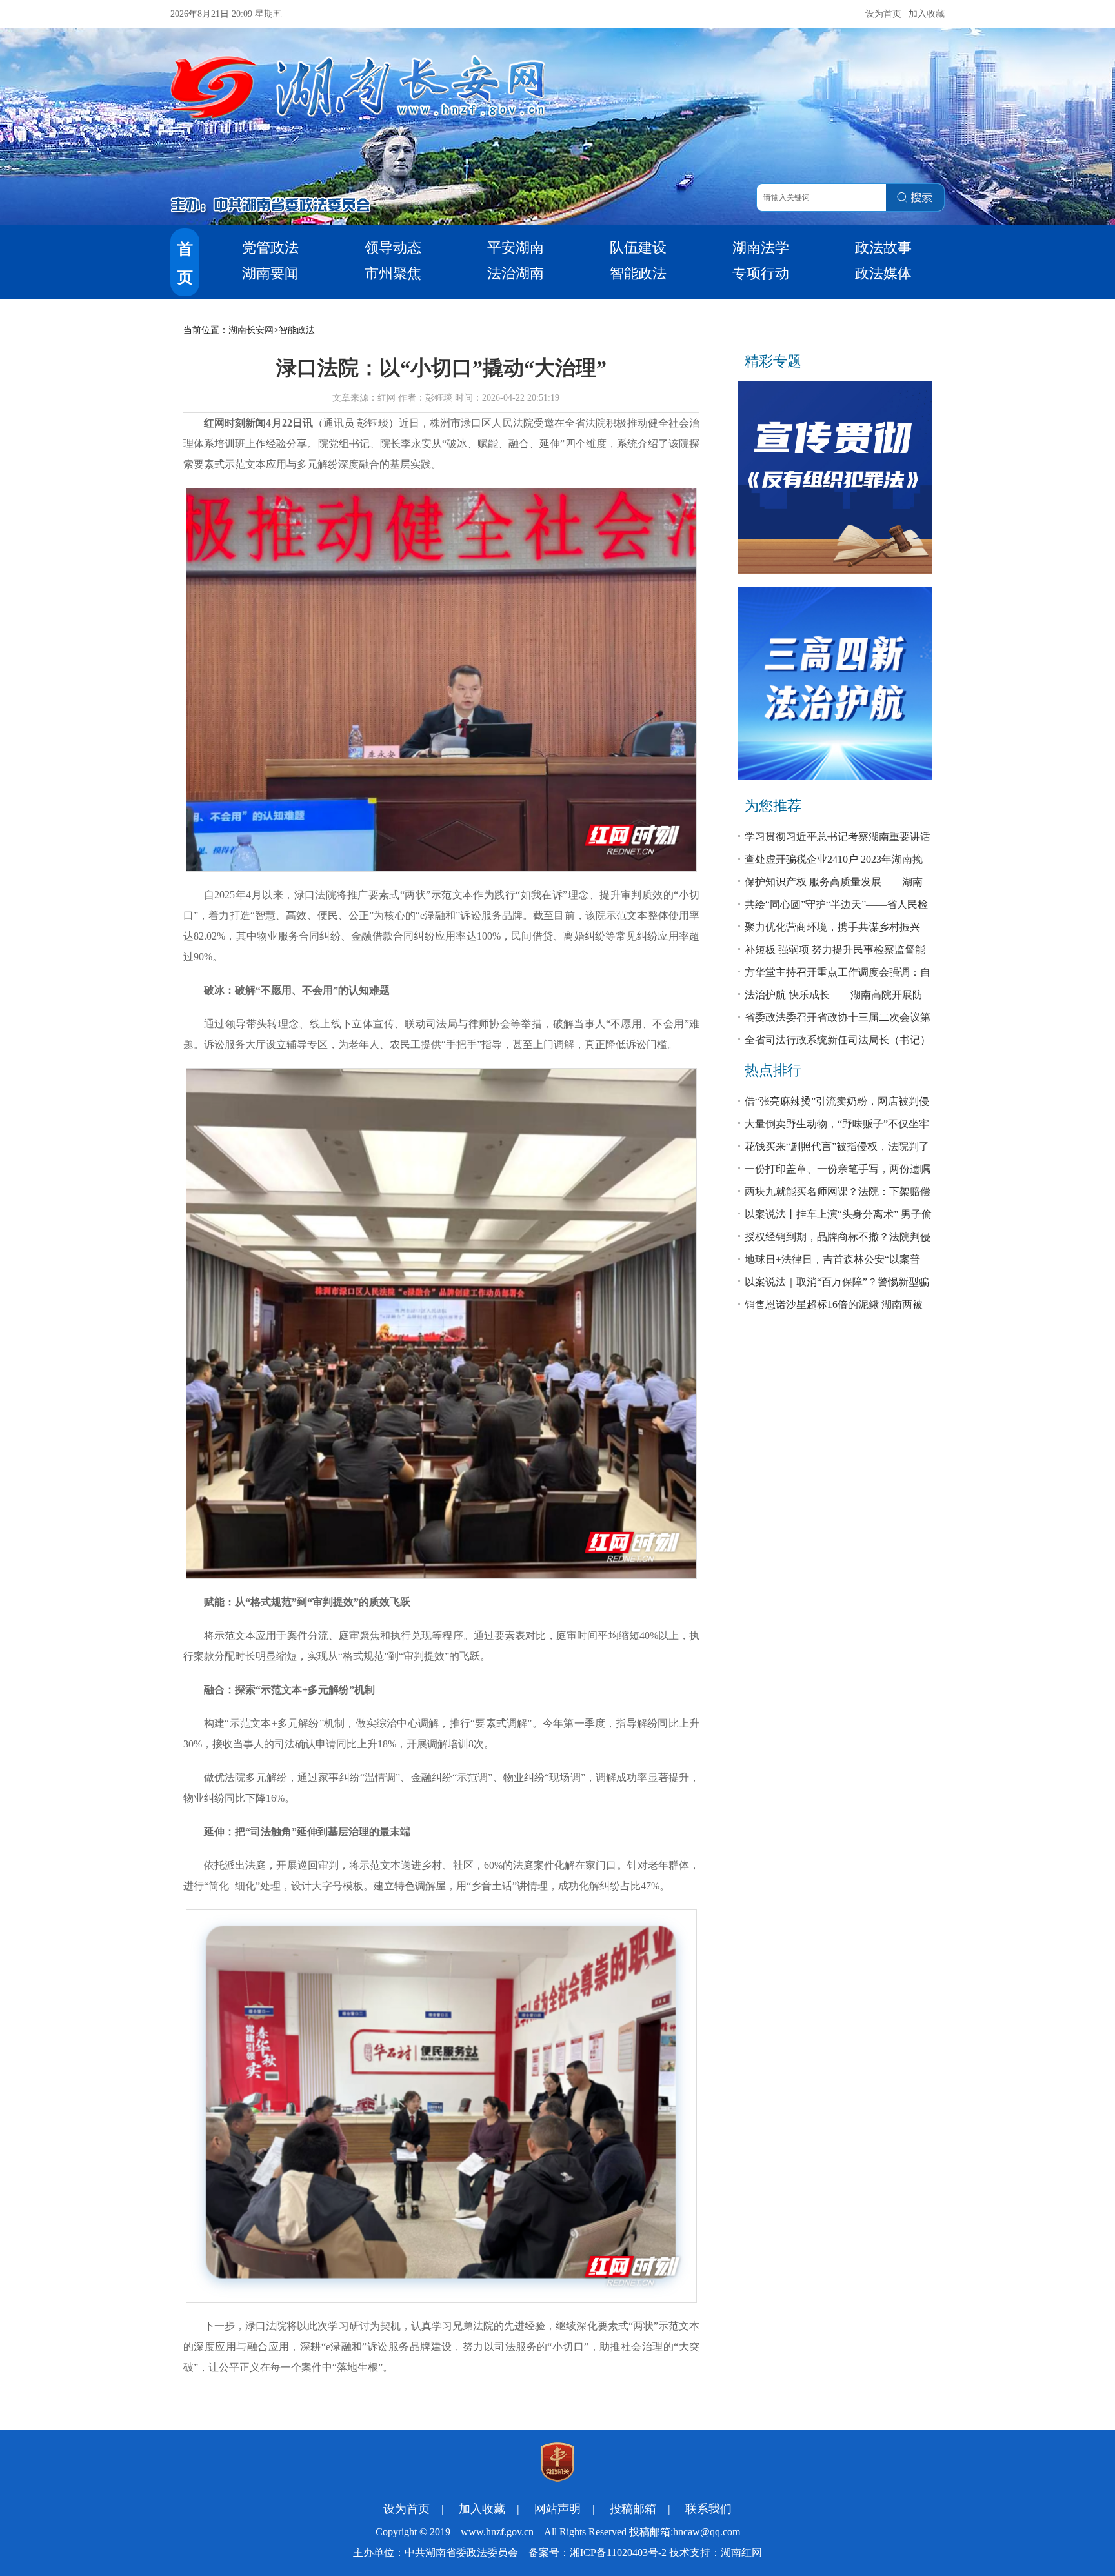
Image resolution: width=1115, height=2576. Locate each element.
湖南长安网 (251, 330)
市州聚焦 (393, 273)
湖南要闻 (270, 273)
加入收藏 (927, 14)
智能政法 (638, 273)
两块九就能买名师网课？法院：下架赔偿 (838, 1192)
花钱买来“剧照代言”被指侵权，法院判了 (837, 1146)
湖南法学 (761, 247)
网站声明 (557, 2509)
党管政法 (270, 247)
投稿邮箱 (633, 2509)
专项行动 (761, 273)
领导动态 (393, 247)
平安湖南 (516, 247)
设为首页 (883, 14)
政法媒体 (883, 273)
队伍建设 (638, 247)
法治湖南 (516, 273)
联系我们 (708, 2509)
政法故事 (883, 247)
